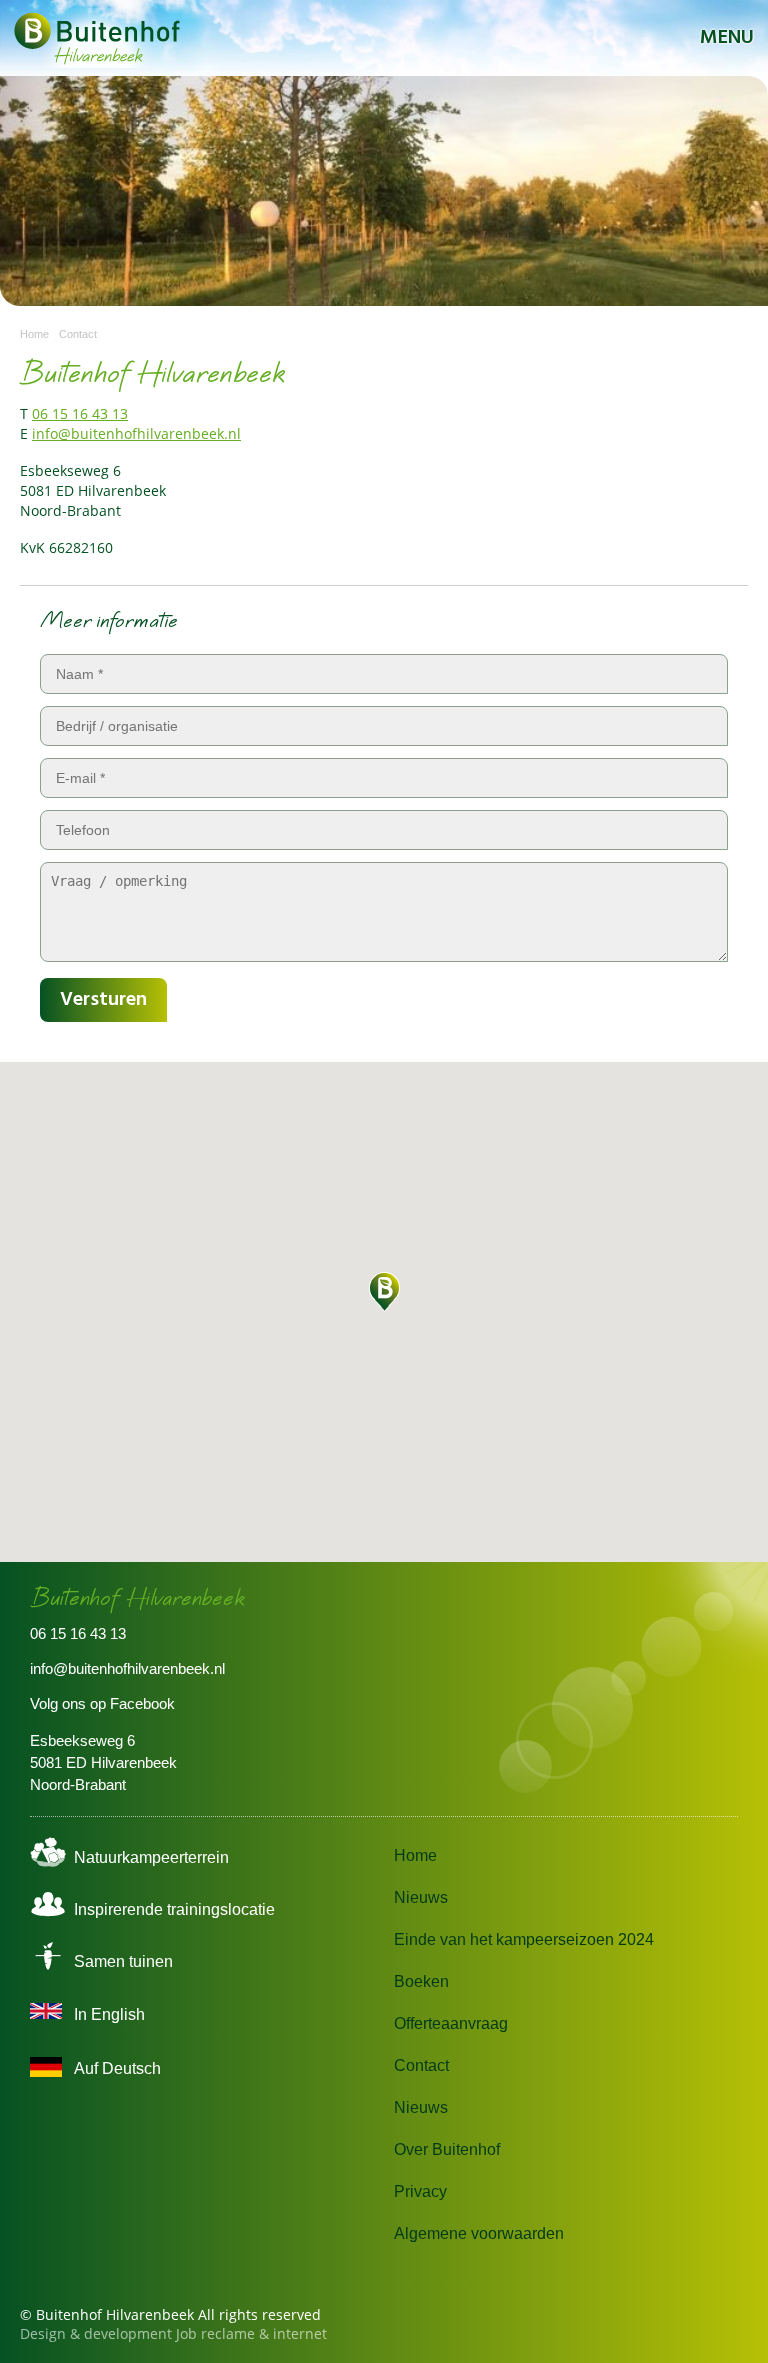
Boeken (421, 1981)
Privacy (420, 2191)
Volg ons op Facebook (102, 1703)
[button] (384, 1292)
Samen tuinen (123, 1961)
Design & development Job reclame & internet (173, 2333)
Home (415, 1855)
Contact (421, 2065)
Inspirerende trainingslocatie (174, 1909)
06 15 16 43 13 (80, 413)
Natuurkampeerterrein (151, 1857)
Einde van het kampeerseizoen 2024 (524, 1939)
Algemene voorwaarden (479, 2233)
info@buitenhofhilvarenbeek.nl (136, 433)
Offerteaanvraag (451, 2023)
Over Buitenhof (447, 2149)
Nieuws (421, 1897)
